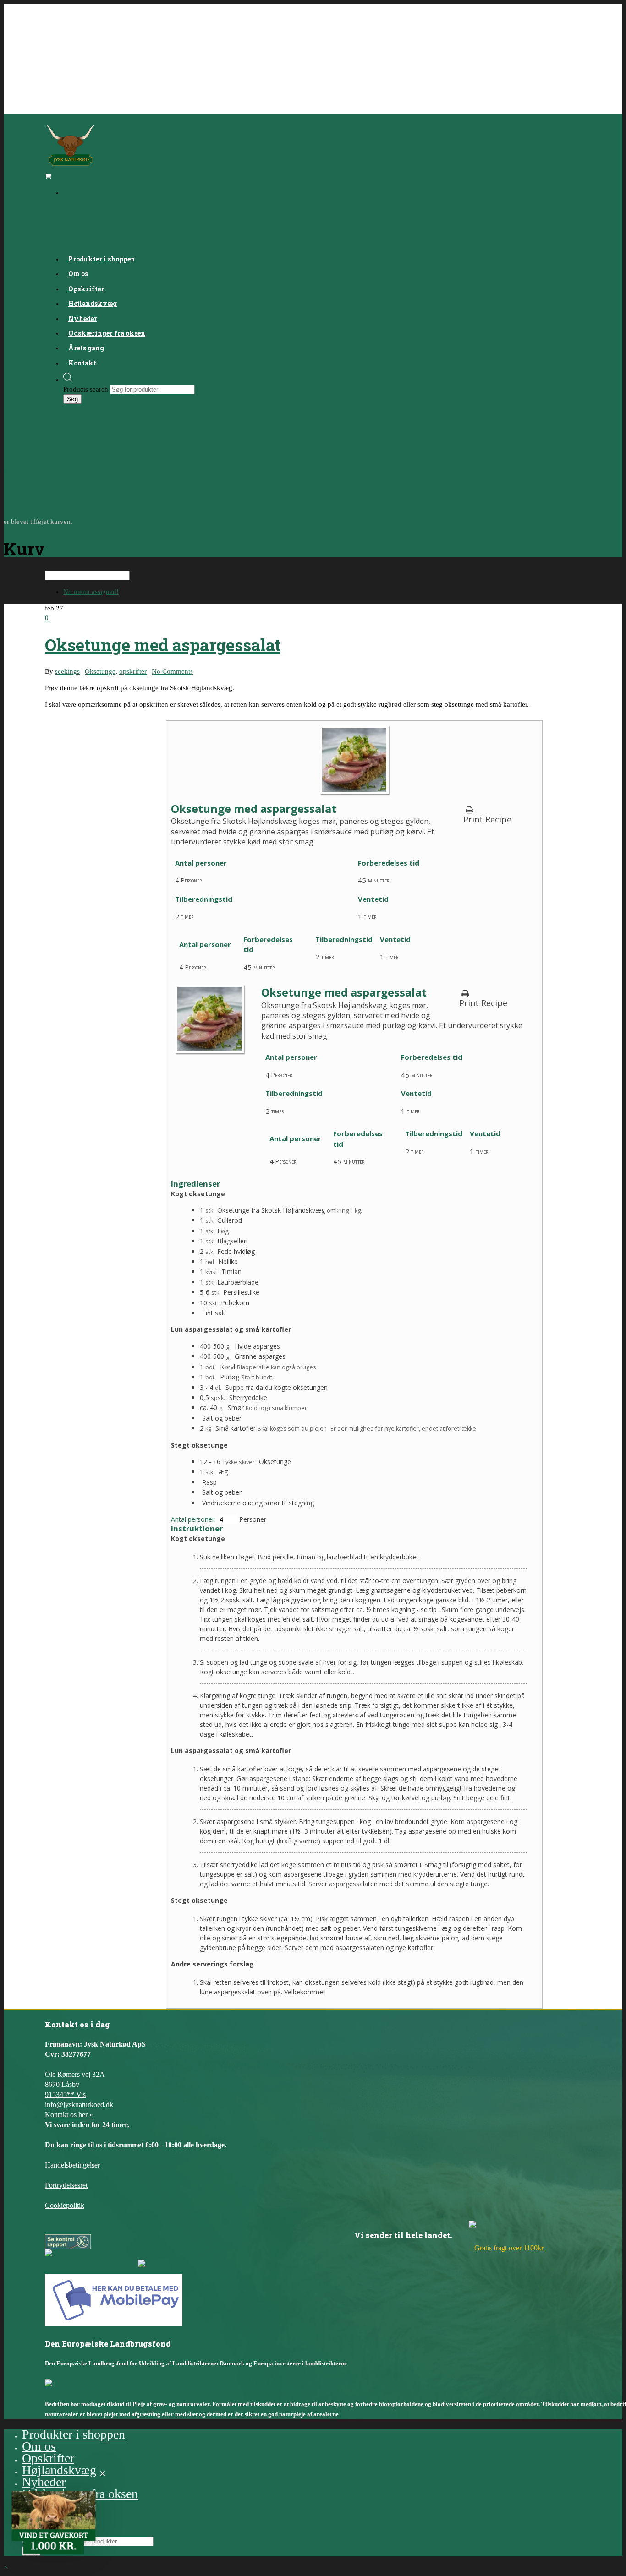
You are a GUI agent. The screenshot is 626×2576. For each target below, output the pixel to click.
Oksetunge (100, 671)
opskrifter (133, 671)
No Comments (172, 671)
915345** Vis (65, 2094)
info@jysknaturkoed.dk (79, 2105)
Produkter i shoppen (74, 2434)
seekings (67, 671)
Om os (39, 2446)
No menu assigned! (91, 592)
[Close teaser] (103, 2473)
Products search (86, 389)
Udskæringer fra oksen (107, 333)
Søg (72, 399)
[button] (54, 2522)
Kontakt (82, 363)
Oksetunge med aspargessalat (163, 645)
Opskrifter (48, 2458)
